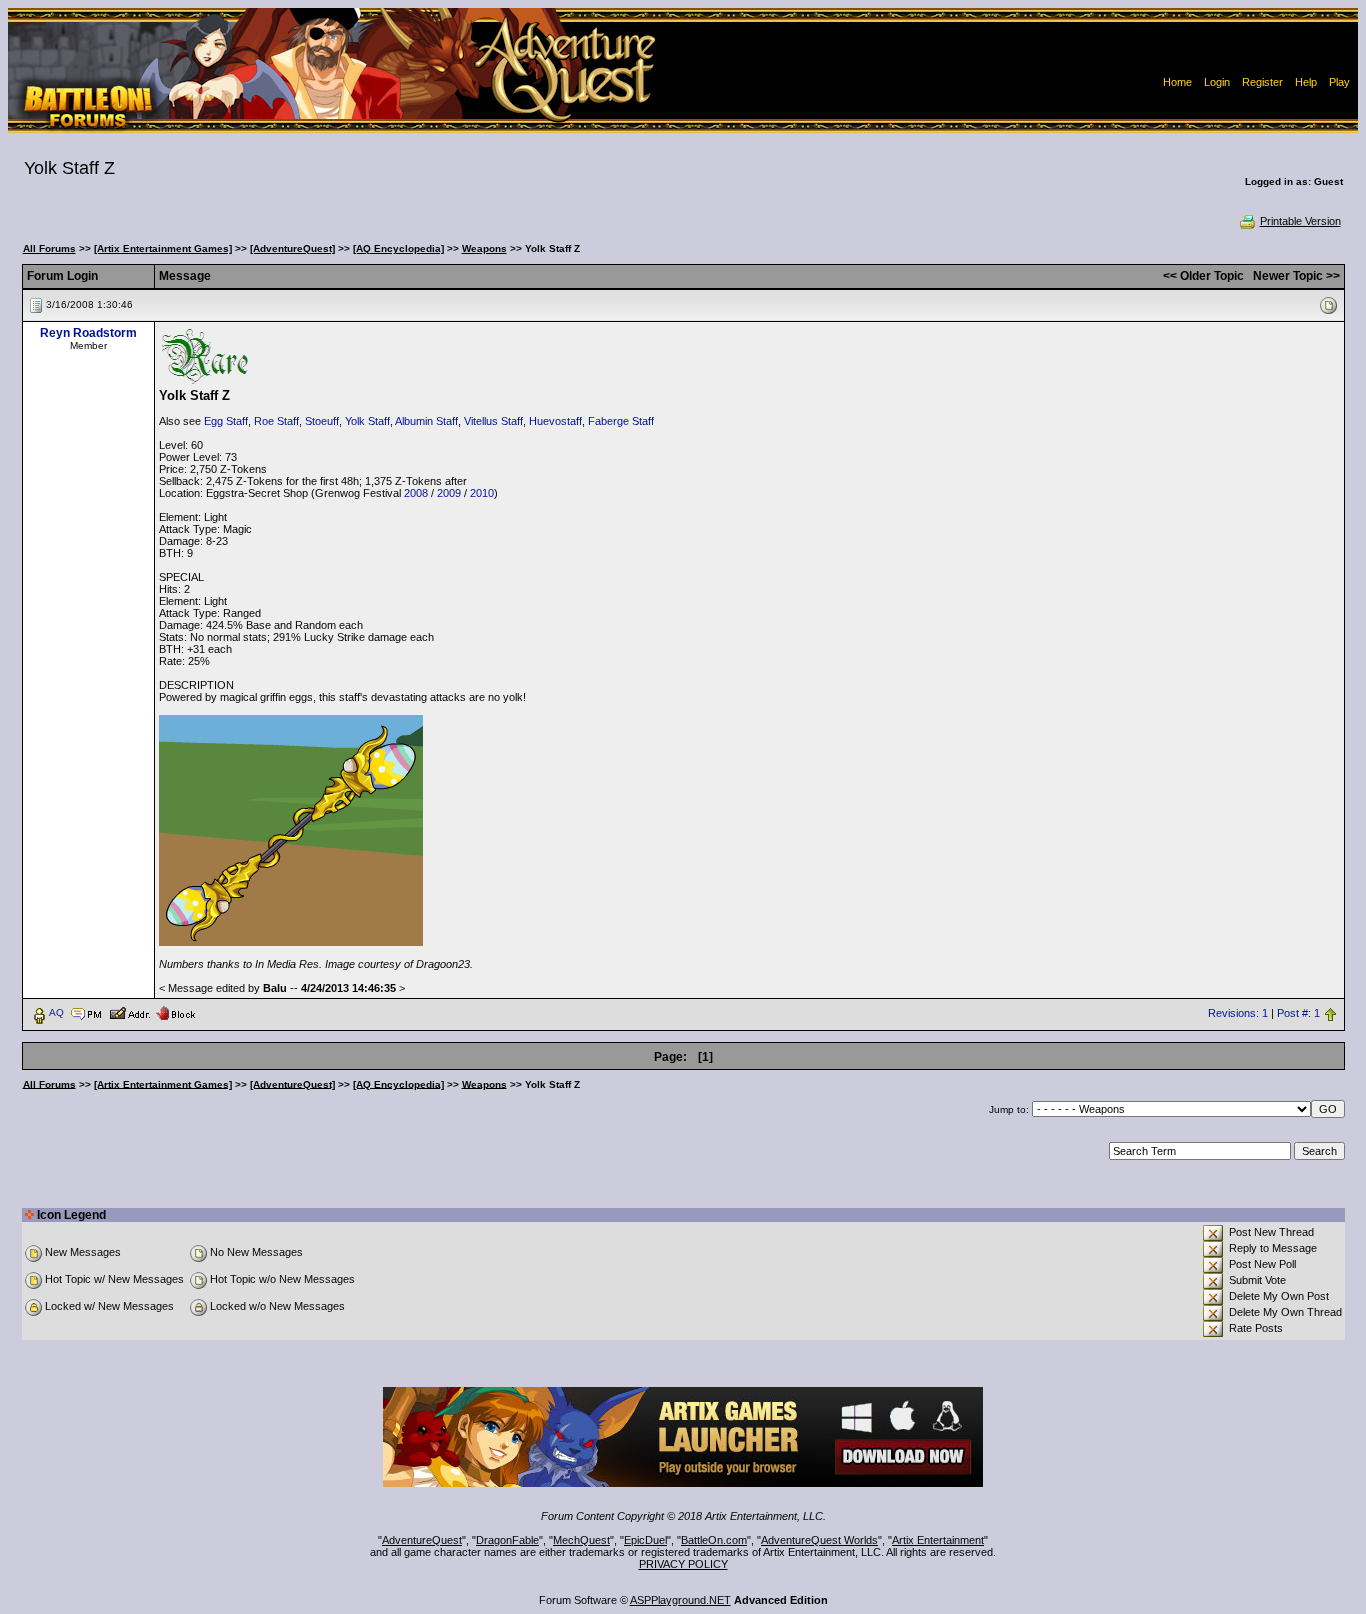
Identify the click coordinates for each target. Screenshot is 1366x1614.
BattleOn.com (714, 1540)
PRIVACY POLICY (683, 1564)
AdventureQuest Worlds (819, 1540)
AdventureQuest (422, 1540)
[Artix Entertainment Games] (163, 248)
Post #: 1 (1298, 1013)
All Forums (49, 248)
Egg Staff (226, 421)
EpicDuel (645, 1540)
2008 (416, 493)
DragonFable (507, 1540)
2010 (482, 493)
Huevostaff (555, 421)
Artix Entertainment (938, 1540)
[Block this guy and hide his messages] (175, 1012)
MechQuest (581, 1540)
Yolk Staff (367, 421)
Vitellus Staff (493, 421)
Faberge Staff (621, 421)
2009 (449, 493)
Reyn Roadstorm (88, 333)
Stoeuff (322, 421)
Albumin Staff (426, 421)
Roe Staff (276, 421)
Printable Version (1300, 221)
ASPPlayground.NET (680, 1600)
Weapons (484, 248)
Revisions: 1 (1238, 1013)
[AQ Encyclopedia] (398, 248)
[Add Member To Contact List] (129, 1012)
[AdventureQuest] (292, 248)
